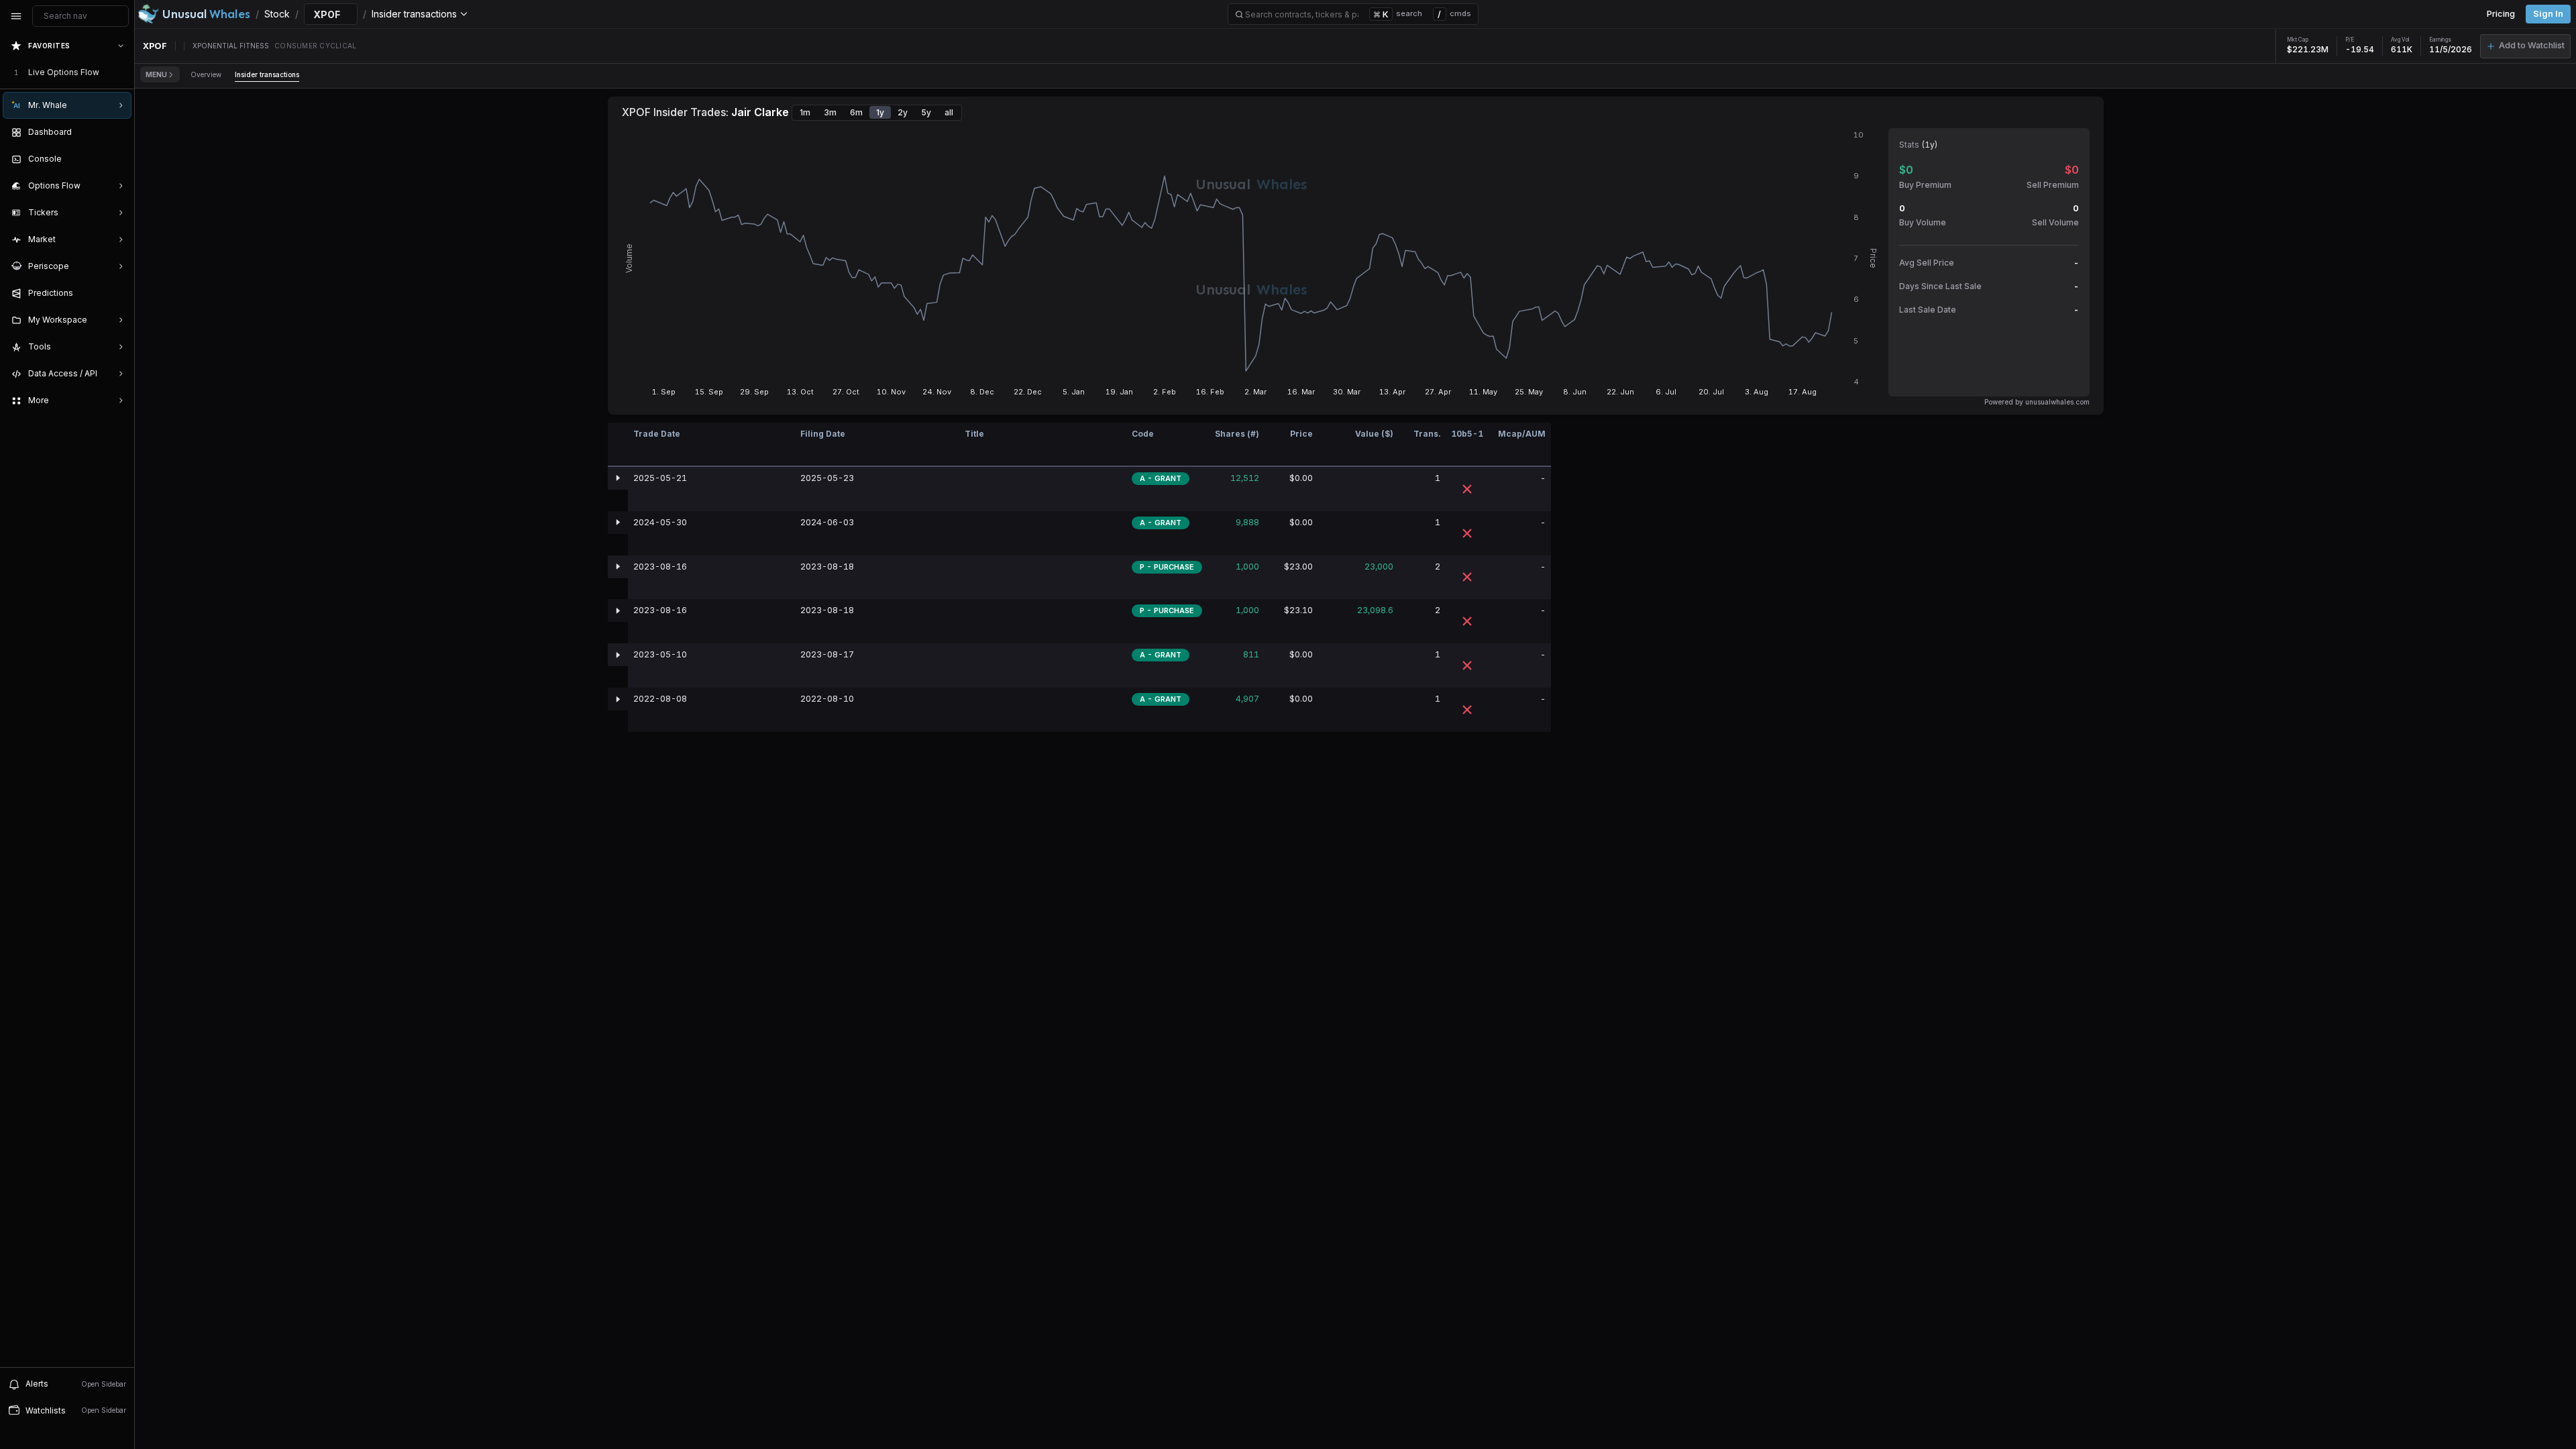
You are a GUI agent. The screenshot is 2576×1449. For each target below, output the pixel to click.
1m (805, 112)
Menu (156, 74)
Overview (206, 74)
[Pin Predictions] (118, 293)
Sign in (2548, 14)
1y (880, 112)
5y (926, 112)
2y (903, 112)
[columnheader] (618, 445)
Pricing (2501, 14)
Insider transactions (267, 74)
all (949, 112)
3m (830, 112)
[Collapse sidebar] (16, 16)
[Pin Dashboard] (118, 132)
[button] (2525, 46)
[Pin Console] (118, 159)
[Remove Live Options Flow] (122, 72)
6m (856, 112)
